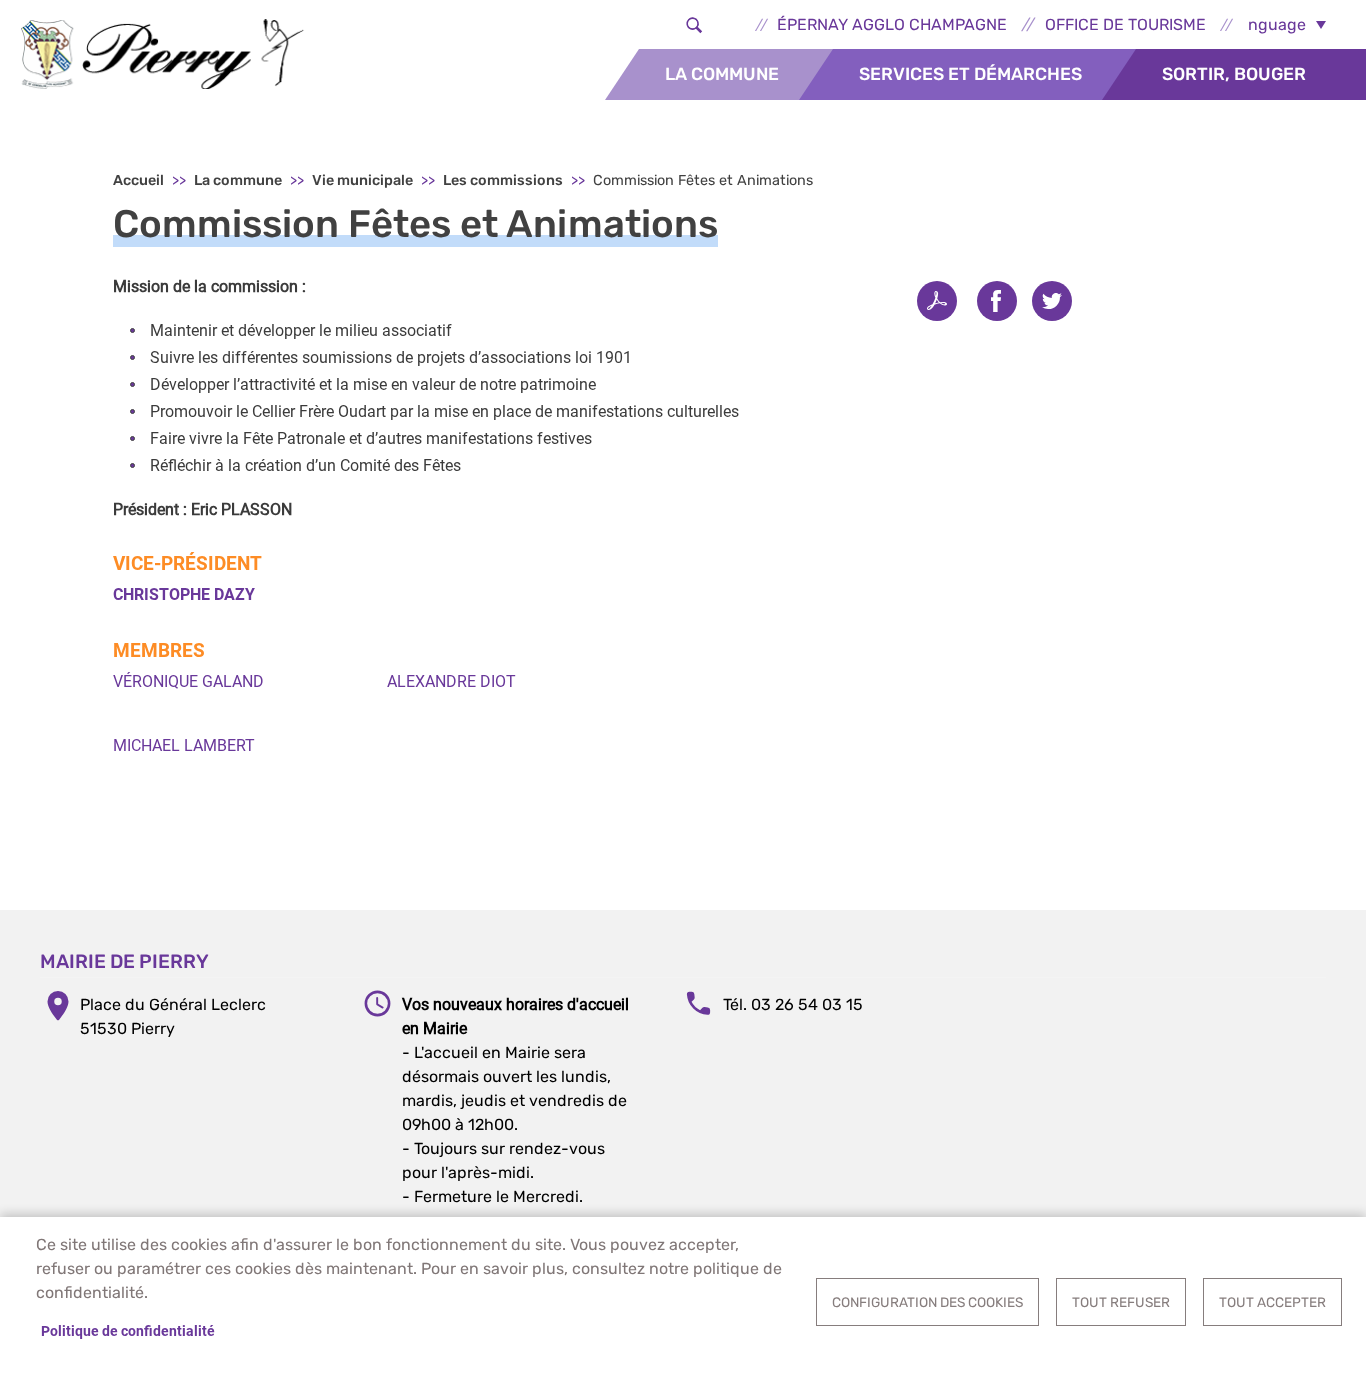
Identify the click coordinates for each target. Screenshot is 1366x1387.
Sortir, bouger (1234, 74)
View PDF (937, 301)
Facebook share (997, 301)
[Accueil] (162, 54)
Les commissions (503, 180)
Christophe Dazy (184, 594)
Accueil (138, 180)
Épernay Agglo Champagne (892, 24)
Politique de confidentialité (128, 1331)
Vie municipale (362, 180)
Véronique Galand (188, 681)
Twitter (1052, 301)
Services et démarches (970, 74)
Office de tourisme (1125, 24)
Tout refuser (1121, 1302)
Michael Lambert (184, 745)
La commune (722, 74)
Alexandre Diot (451, 681)
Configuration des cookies (927, 1302)
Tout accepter (1272, 1302)
